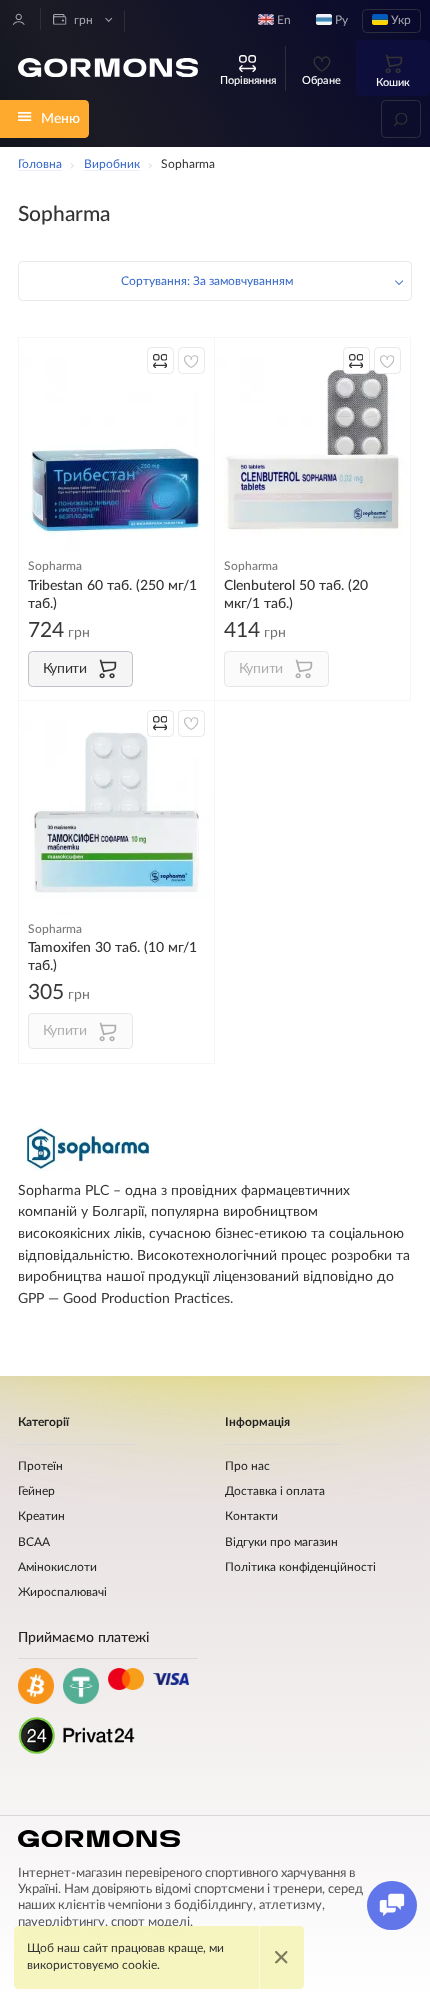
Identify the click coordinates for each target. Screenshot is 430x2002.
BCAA (34, 1542)
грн (82, 20)
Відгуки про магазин (281, 1542)
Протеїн (40, 1466)
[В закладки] (191, 360)
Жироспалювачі (62, 1592)
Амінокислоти (57, 1567)
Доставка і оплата (275, 1491)
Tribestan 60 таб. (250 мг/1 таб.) (112, 594)
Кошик (393, 82)
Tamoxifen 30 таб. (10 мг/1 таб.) (112, 956)
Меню (60, 118)
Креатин (41, 1516)
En (282, 20)
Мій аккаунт (19, 19)
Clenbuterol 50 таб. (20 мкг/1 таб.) (296, 594)
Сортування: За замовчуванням (207, 281)
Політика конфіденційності (300, 1567)
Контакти (251, 1516)
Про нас (247, 1466)
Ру (340, 20)
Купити (65, 668)
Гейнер (36, 1491)
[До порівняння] (160, 360)
